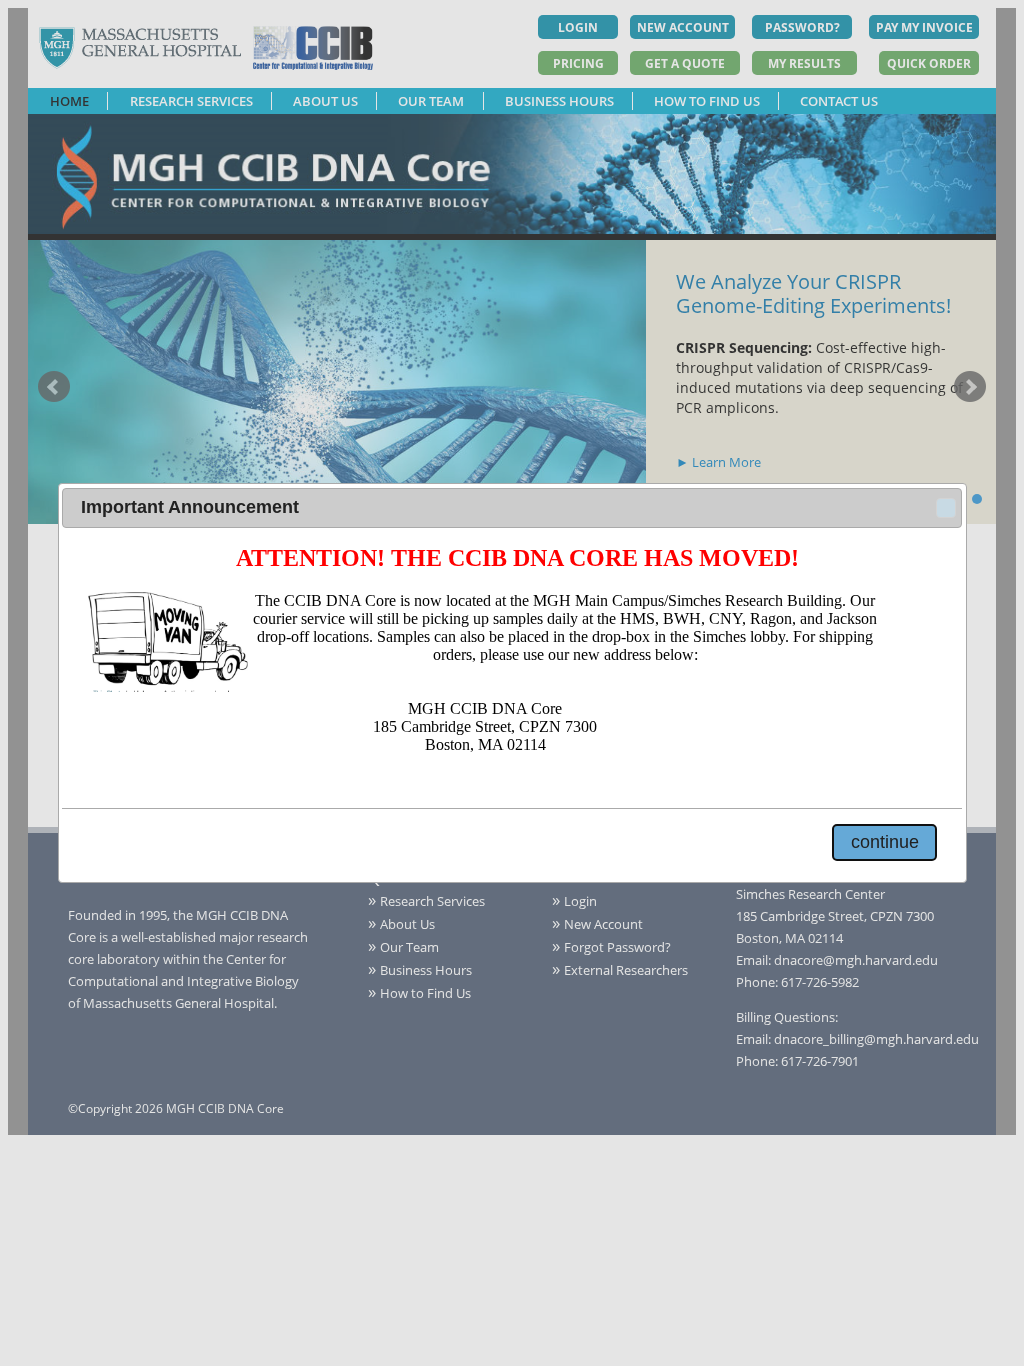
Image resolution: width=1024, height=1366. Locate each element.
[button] (946, 508)
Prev (54, 387)
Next (970, 387)
